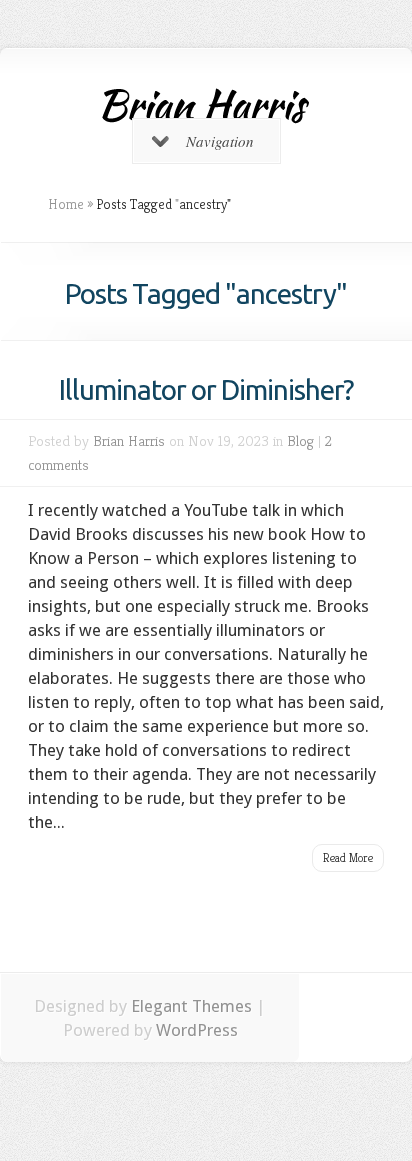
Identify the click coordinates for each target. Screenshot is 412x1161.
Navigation (220, 141)
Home (66, 204)
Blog (300, 440)
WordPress (197, 1030)
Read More (348, 857)
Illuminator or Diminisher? (206, 389)
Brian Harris (129, 440)
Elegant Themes (191, 1006)
